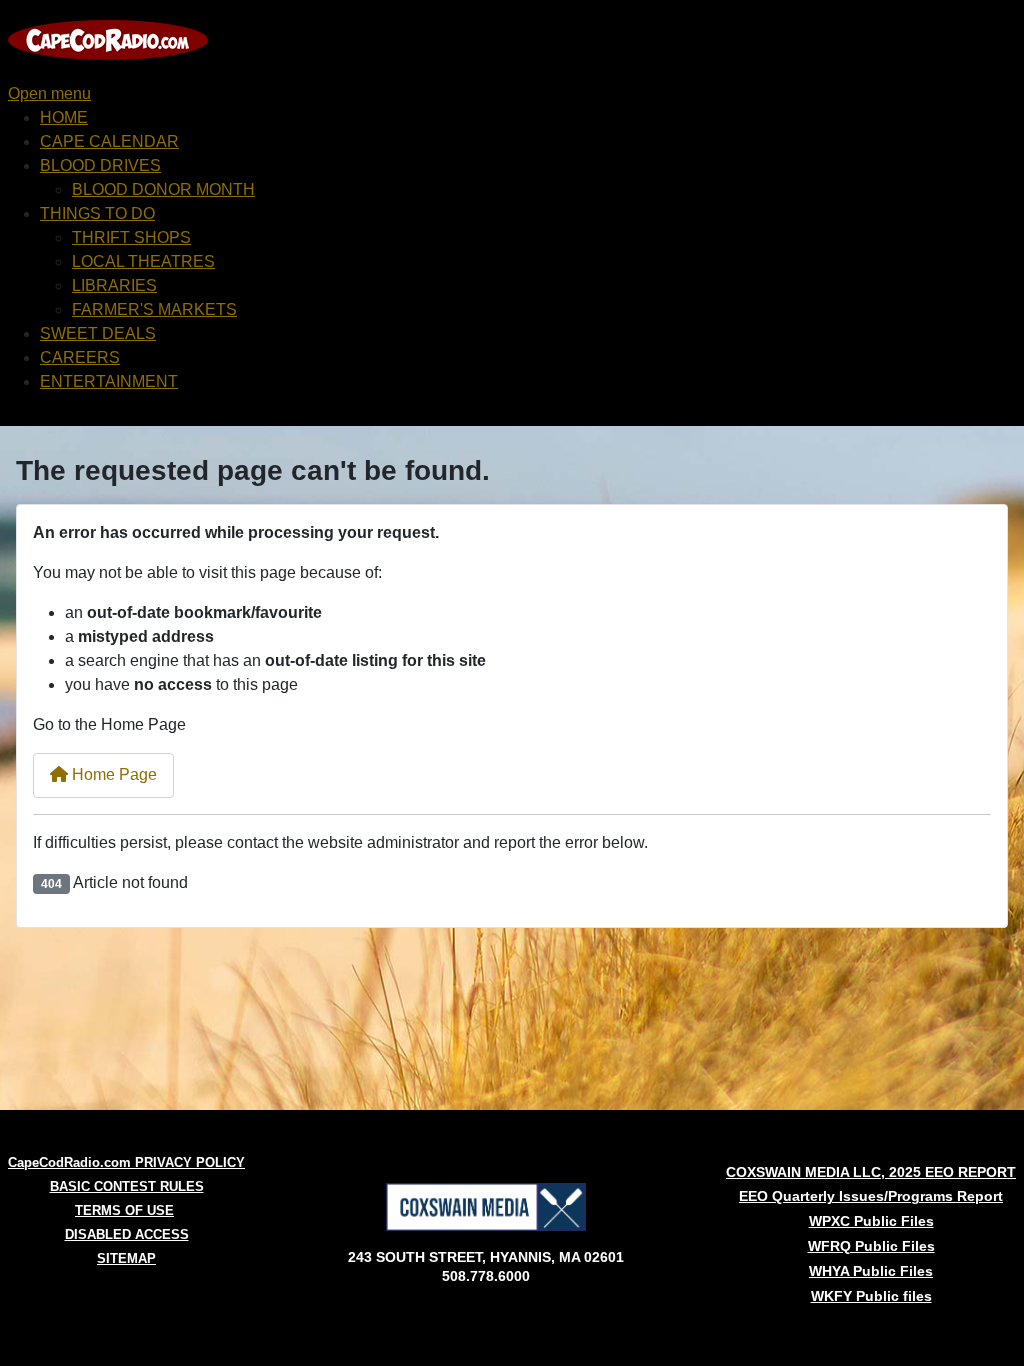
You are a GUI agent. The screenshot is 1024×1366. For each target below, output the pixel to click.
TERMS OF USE (124, 1210)
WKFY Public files (871, 1296)
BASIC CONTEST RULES (127, 1186)
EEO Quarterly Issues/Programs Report (871, 1196)
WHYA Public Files (871, 1271)
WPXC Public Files (871, 1221)
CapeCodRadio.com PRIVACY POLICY (126, 1162)
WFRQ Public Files (871, 1246)
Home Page (112, 774)
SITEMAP (126, 1258)
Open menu (49, 93)
